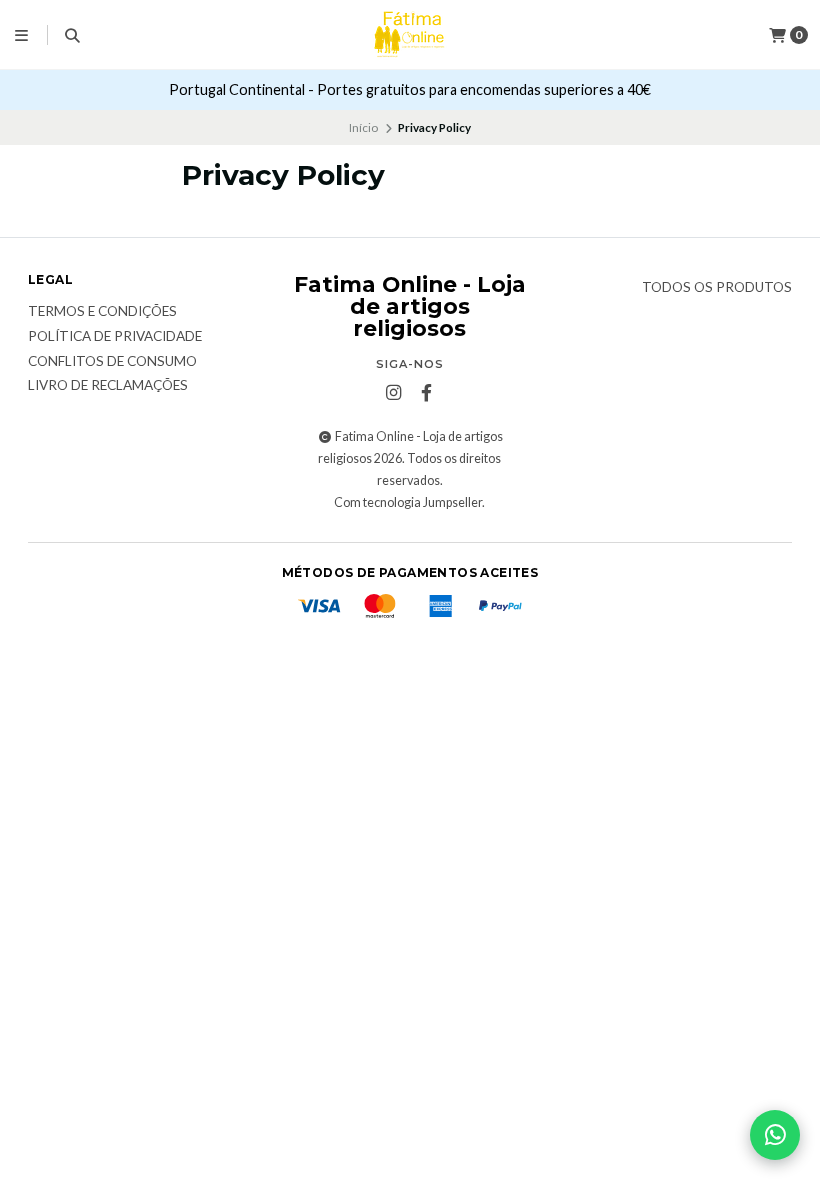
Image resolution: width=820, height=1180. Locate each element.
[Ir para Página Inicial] (410, 35)
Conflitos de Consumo (112, 362)
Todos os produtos (717, 288)
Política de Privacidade (115, 337)
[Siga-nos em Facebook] (426, 393)
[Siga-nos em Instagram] (393, 393)
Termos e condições (102, 312)
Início (363, 127)
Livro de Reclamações (108, 386)
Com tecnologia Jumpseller (408, 502)
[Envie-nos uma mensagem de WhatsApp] (775, 1135)
